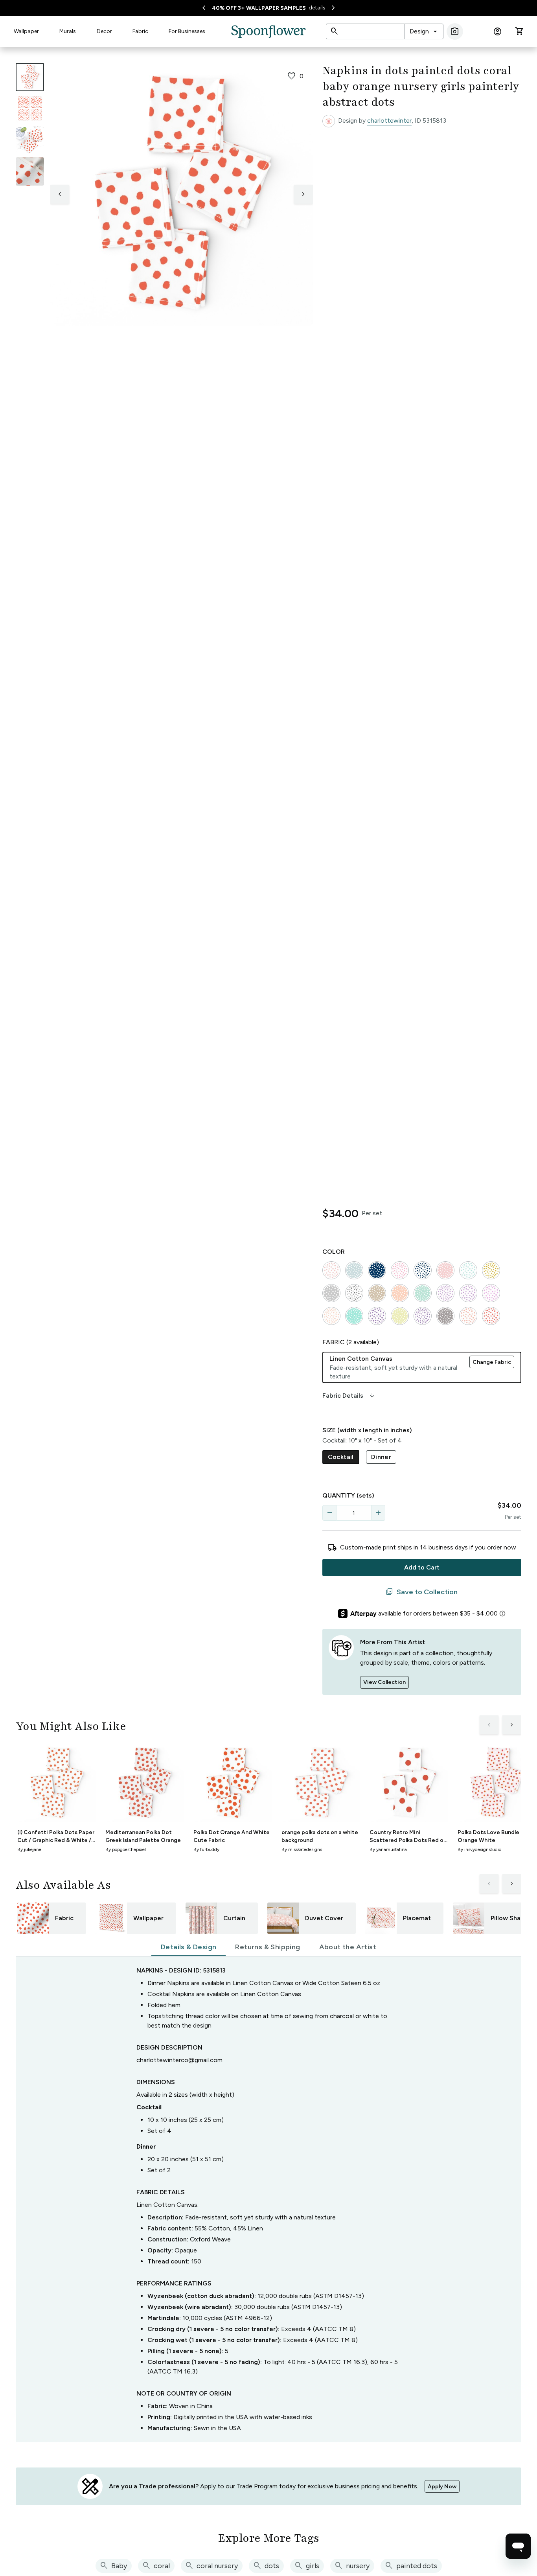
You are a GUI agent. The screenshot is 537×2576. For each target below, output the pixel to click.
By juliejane (29, 1849)
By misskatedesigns (302, 1849)
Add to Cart (422, 1567)
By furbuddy (206, 1849)
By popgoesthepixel (126, 1849)
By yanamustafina (388, 1849)
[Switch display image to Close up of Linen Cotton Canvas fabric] (30, 171)
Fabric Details (349, 1396)
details (317, 8)
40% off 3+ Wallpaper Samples (259, 8)
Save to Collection (422, 1592)
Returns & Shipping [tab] (268, 1947)
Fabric (140, 31)
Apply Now (442, 2487)
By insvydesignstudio (479, 1849)
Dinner (381, 1457)
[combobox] (424, 31)
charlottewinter (389, 121)
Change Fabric (492, 1362)
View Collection (384, 1682)
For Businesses (187, 31)
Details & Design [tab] (189, 1947)
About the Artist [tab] (348, 1947)
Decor (104, 31)
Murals (68, 31)
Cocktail (341, 1457)
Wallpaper (26, 31)
